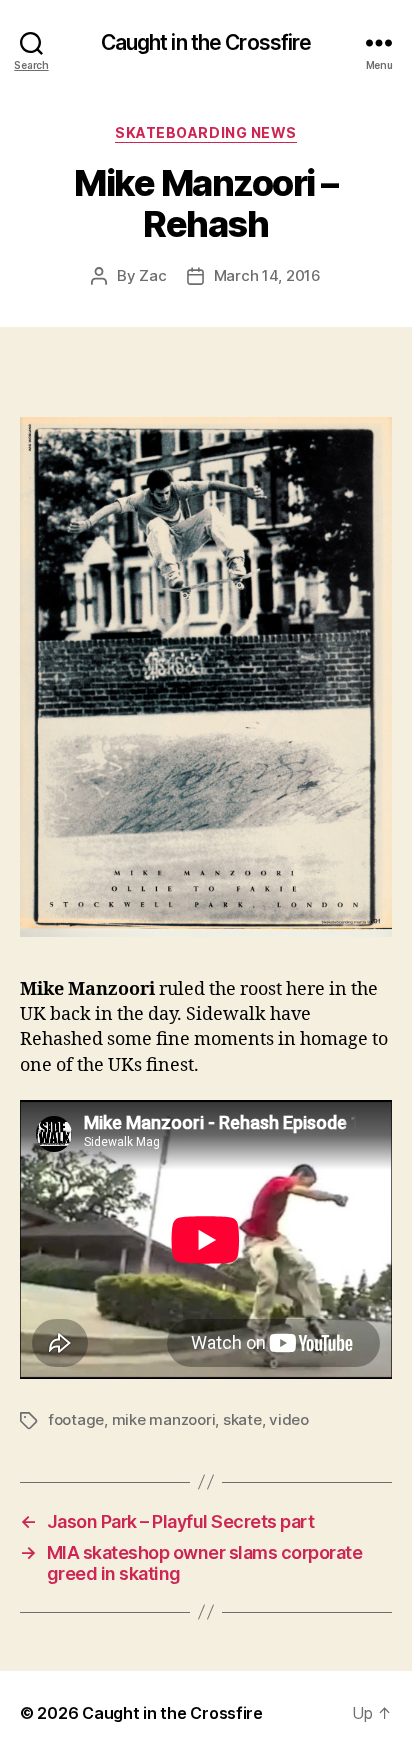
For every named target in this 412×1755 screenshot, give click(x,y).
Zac (152, 275)
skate (242, 1419)
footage (76, 1419)
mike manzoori (164, 1419)
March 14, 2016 (267, 275)
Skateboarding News (205, 132)
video (289, 1419)
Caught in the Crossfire (206, 42)
